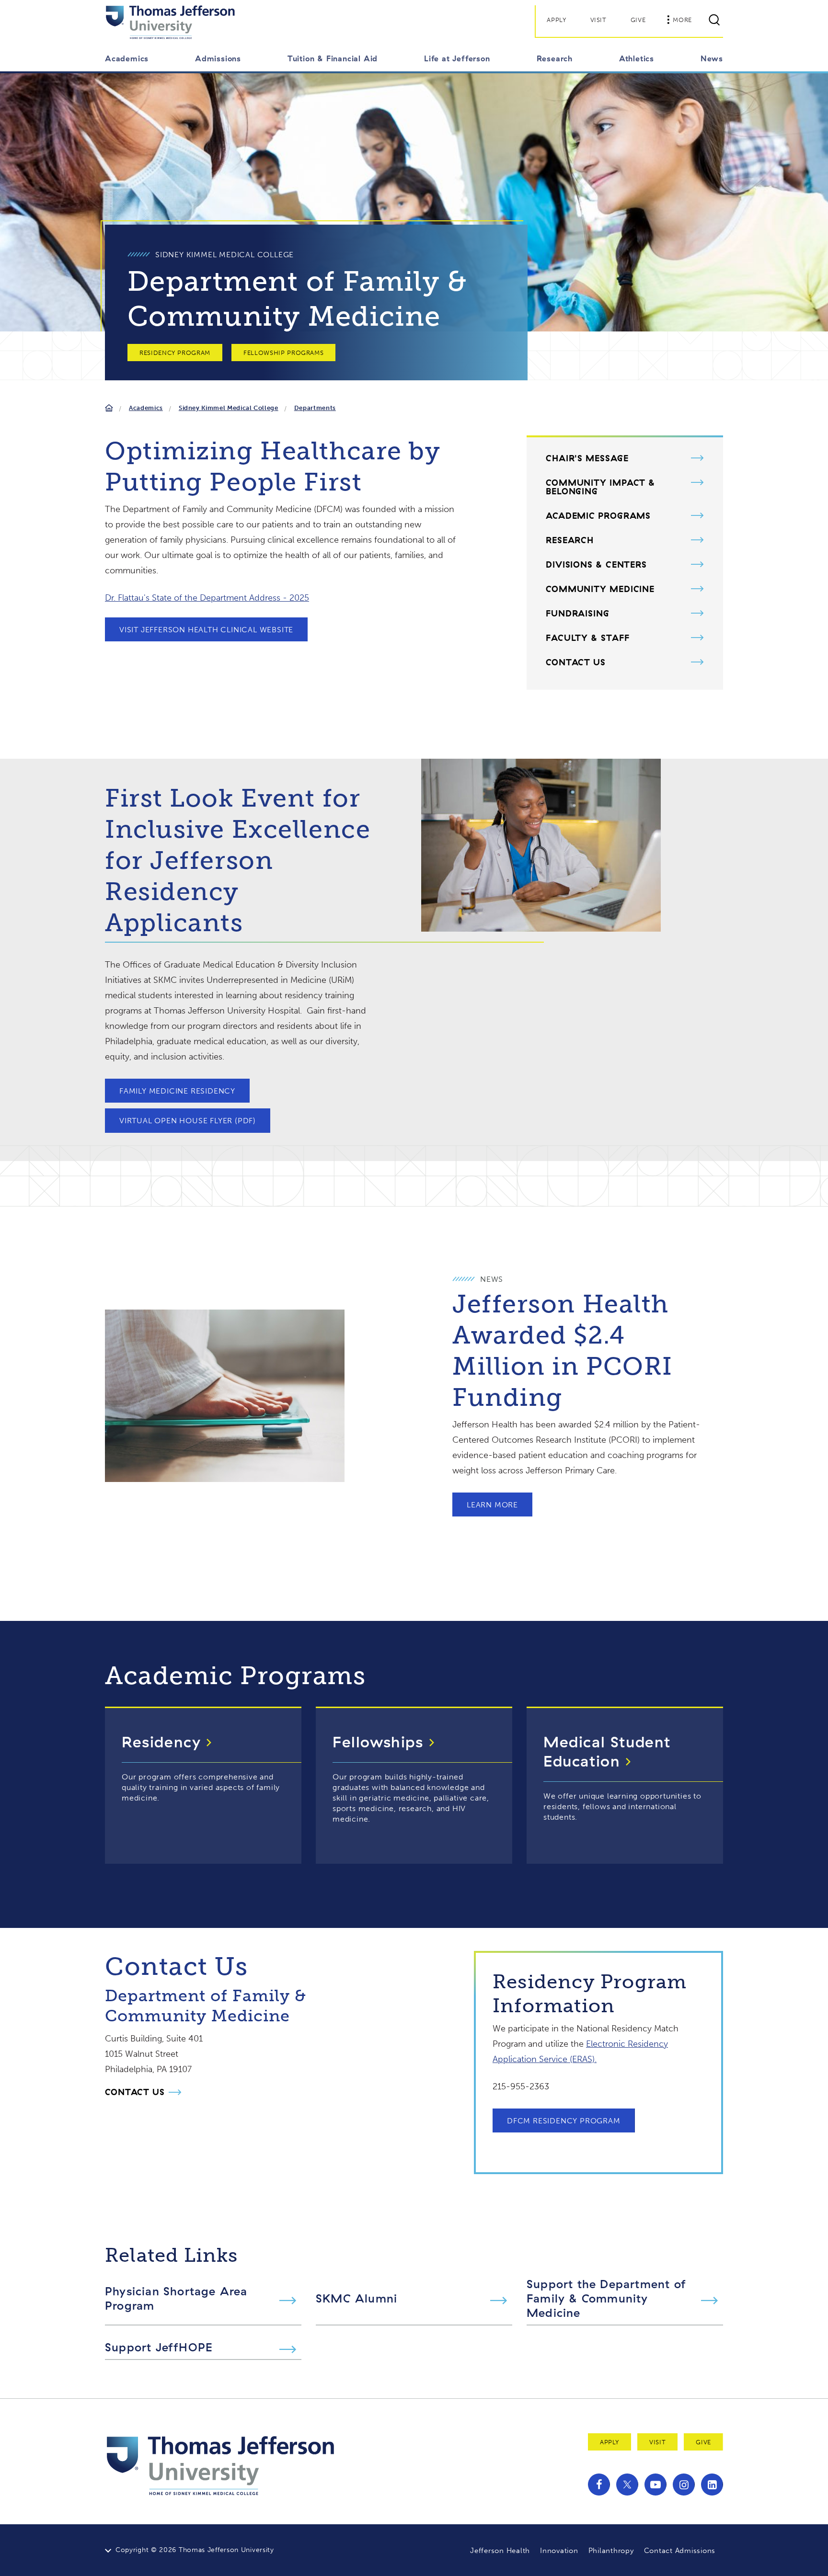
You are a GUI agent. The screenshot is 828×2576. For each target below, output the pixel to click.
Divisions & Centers (596, 565)
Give (638, 20)
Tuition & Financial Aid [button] (333, 58)
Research (570, 540)
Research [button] (555, 58)
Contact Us (576, 662)
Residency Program (175, 353)
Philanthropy (611, 2551)
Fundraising (578, 614)
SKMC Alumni (356, 2298)
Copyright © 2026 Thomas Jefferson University (195, 2550)
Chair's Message (587, 458)
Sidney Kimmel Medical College (229, 408)
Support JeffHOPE (159, 2347)
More (682, 20)
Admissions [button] (218, 58)
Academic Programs (598, 516)
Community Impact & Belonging (601, 487)
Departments (315, 408)
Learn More (492, 1505)
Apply (556, 20)
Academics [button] (127, 58)
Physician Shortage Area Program (176, 2298)
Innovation (559, 2551)
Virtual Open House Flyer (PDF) (188, 1121)
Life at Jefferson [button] (457, 58)
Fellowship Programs (283, 353)
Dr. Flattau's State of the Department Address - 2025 (207, 598)
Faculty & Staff (588, 638)
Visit (598, 20)
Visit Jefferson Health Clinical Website (206, 630)
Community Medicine (600, 589)
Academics (146, 408)
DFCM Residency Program (564, 2121)
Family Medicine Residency (177, 1091)
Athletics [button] (637, 58)
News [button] (712, 58)
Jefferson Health (500, 2551)
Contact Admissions (680, 2551)
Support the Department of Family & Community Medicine (606, 2298)
